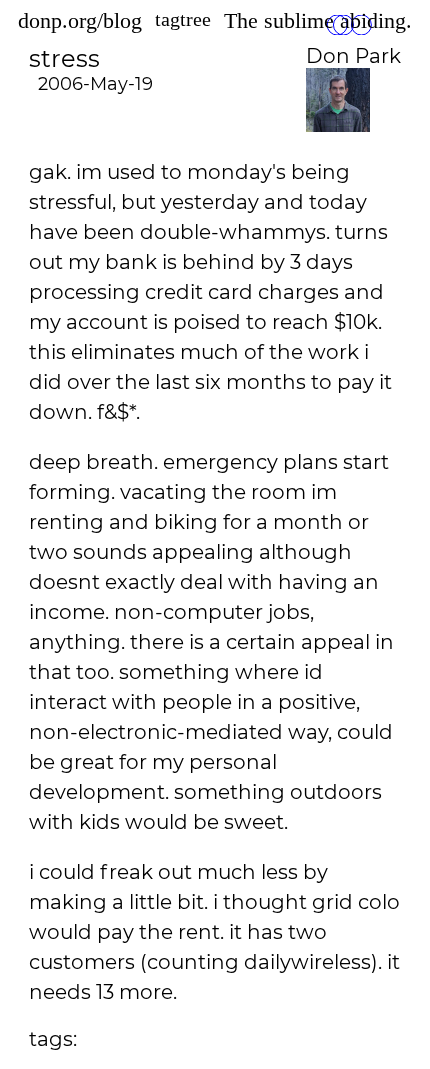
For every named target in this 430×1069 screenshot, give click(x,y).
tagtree (183, 19)
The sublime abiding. (318, 20)
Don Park (353, 56)
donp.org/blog (80, 20)
